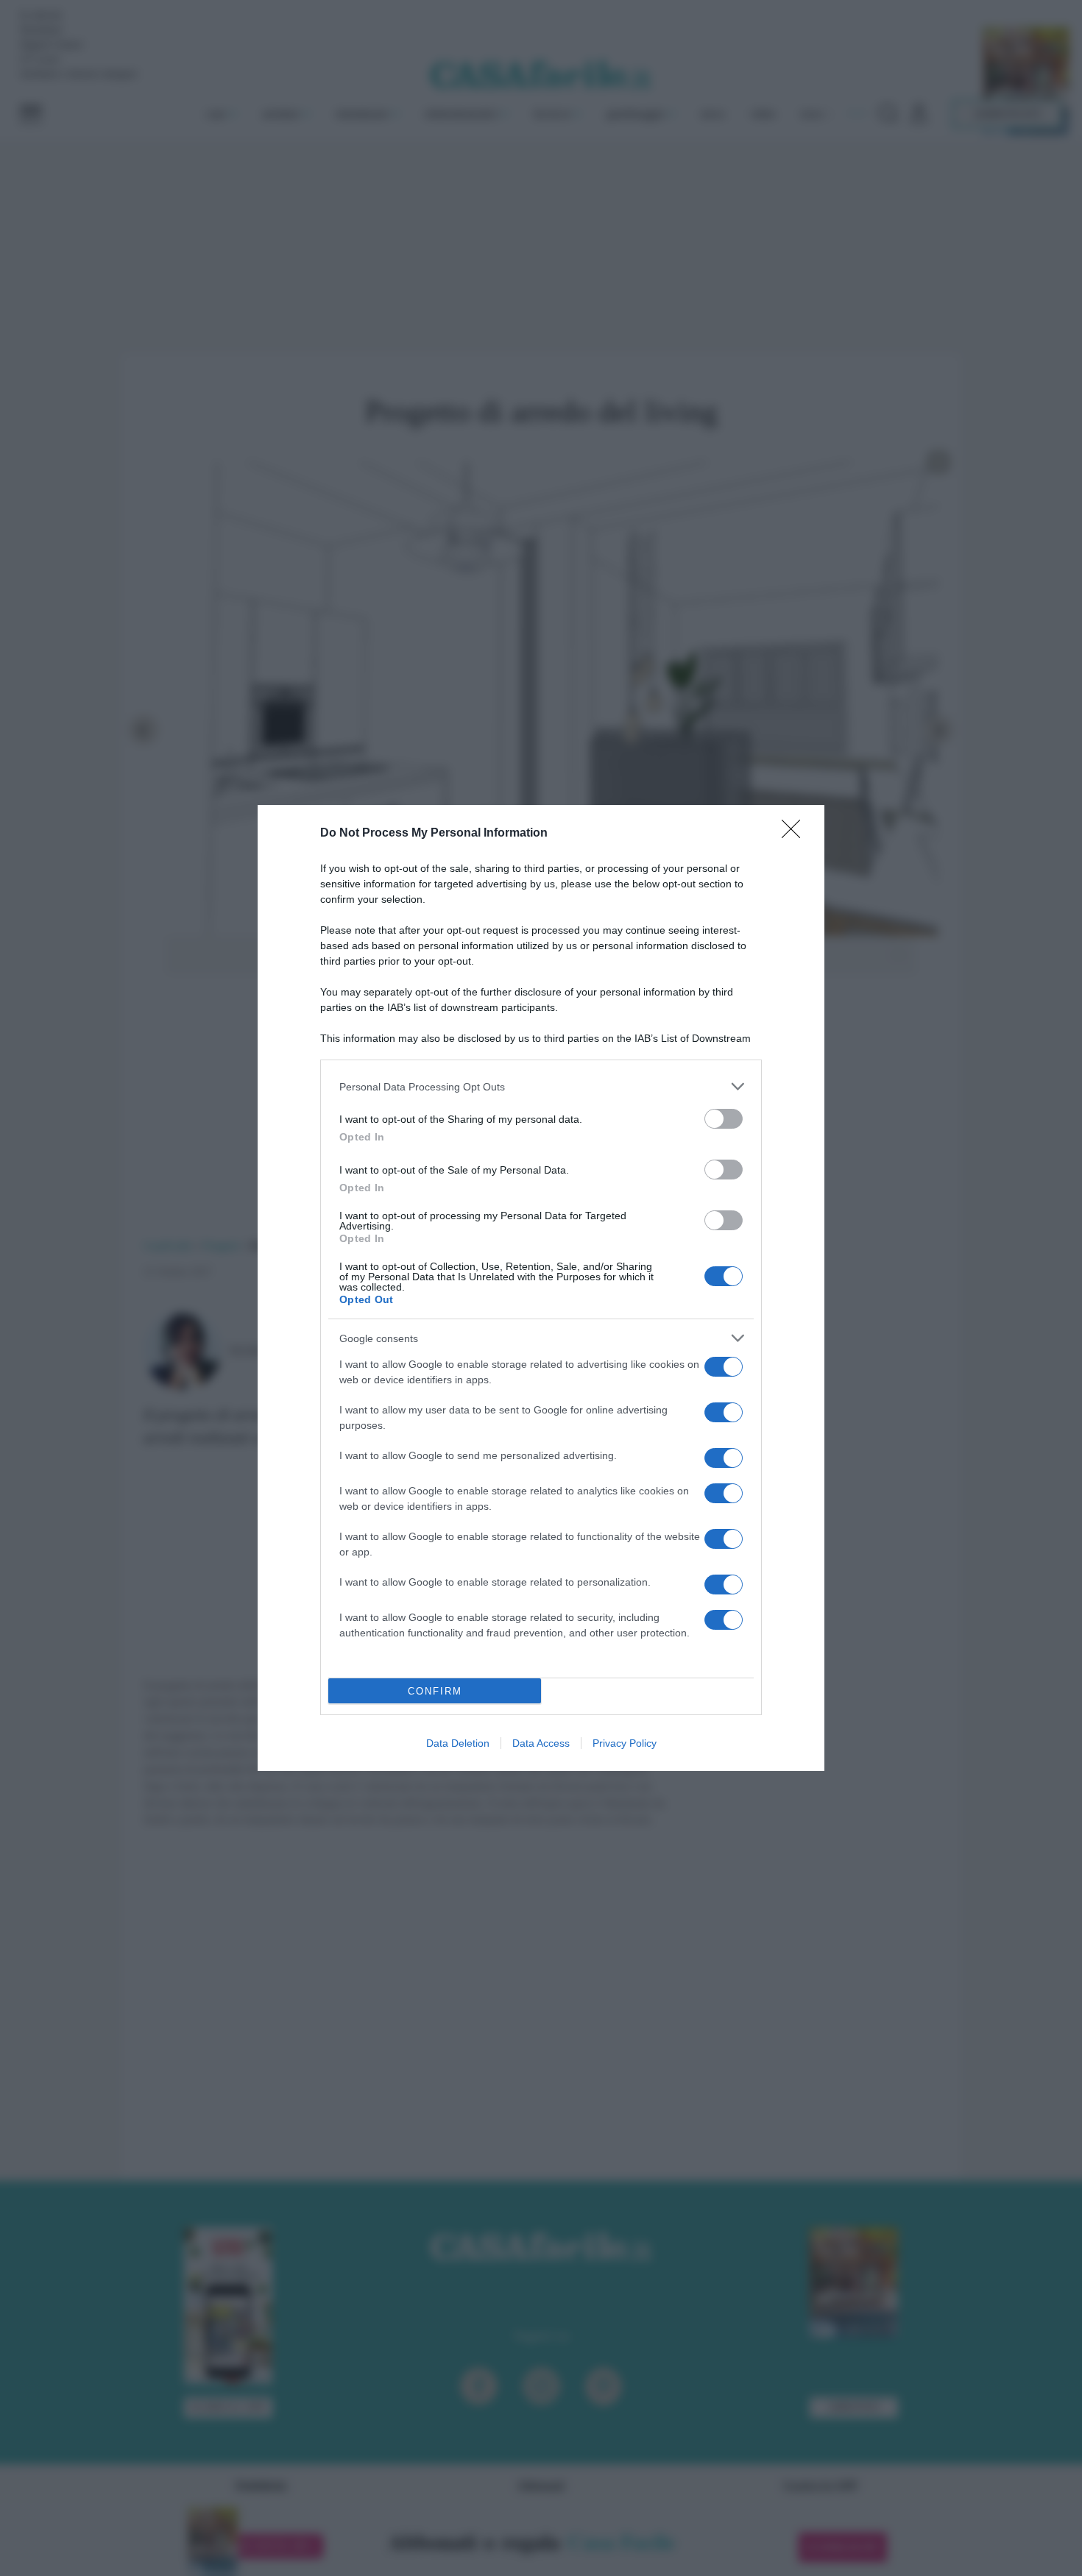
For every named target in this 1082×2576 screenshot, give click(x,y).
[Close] (796, 834)
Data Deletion (458, 1743)
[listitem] (541, 1086)
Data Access (541, 1743)
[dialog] (541, 1288)
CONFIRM (435, 1691)
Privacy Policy (625, 1743)
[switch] (724, 1119)
